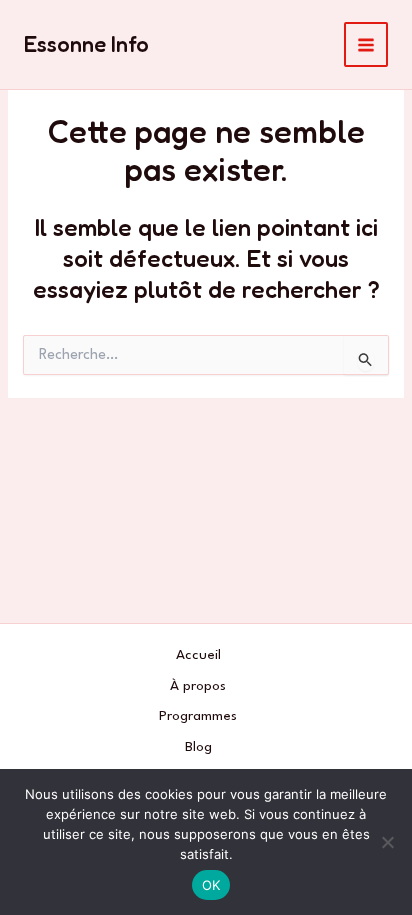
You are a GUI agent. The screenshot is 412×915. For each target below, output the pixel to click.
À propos (198, 686)
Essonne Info (86, 44)
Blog (198, 747)
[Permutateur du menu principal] (366, 44)
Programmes (198, 716)
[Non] (387, 842)
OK (211, 885)
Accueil (198, 655)
